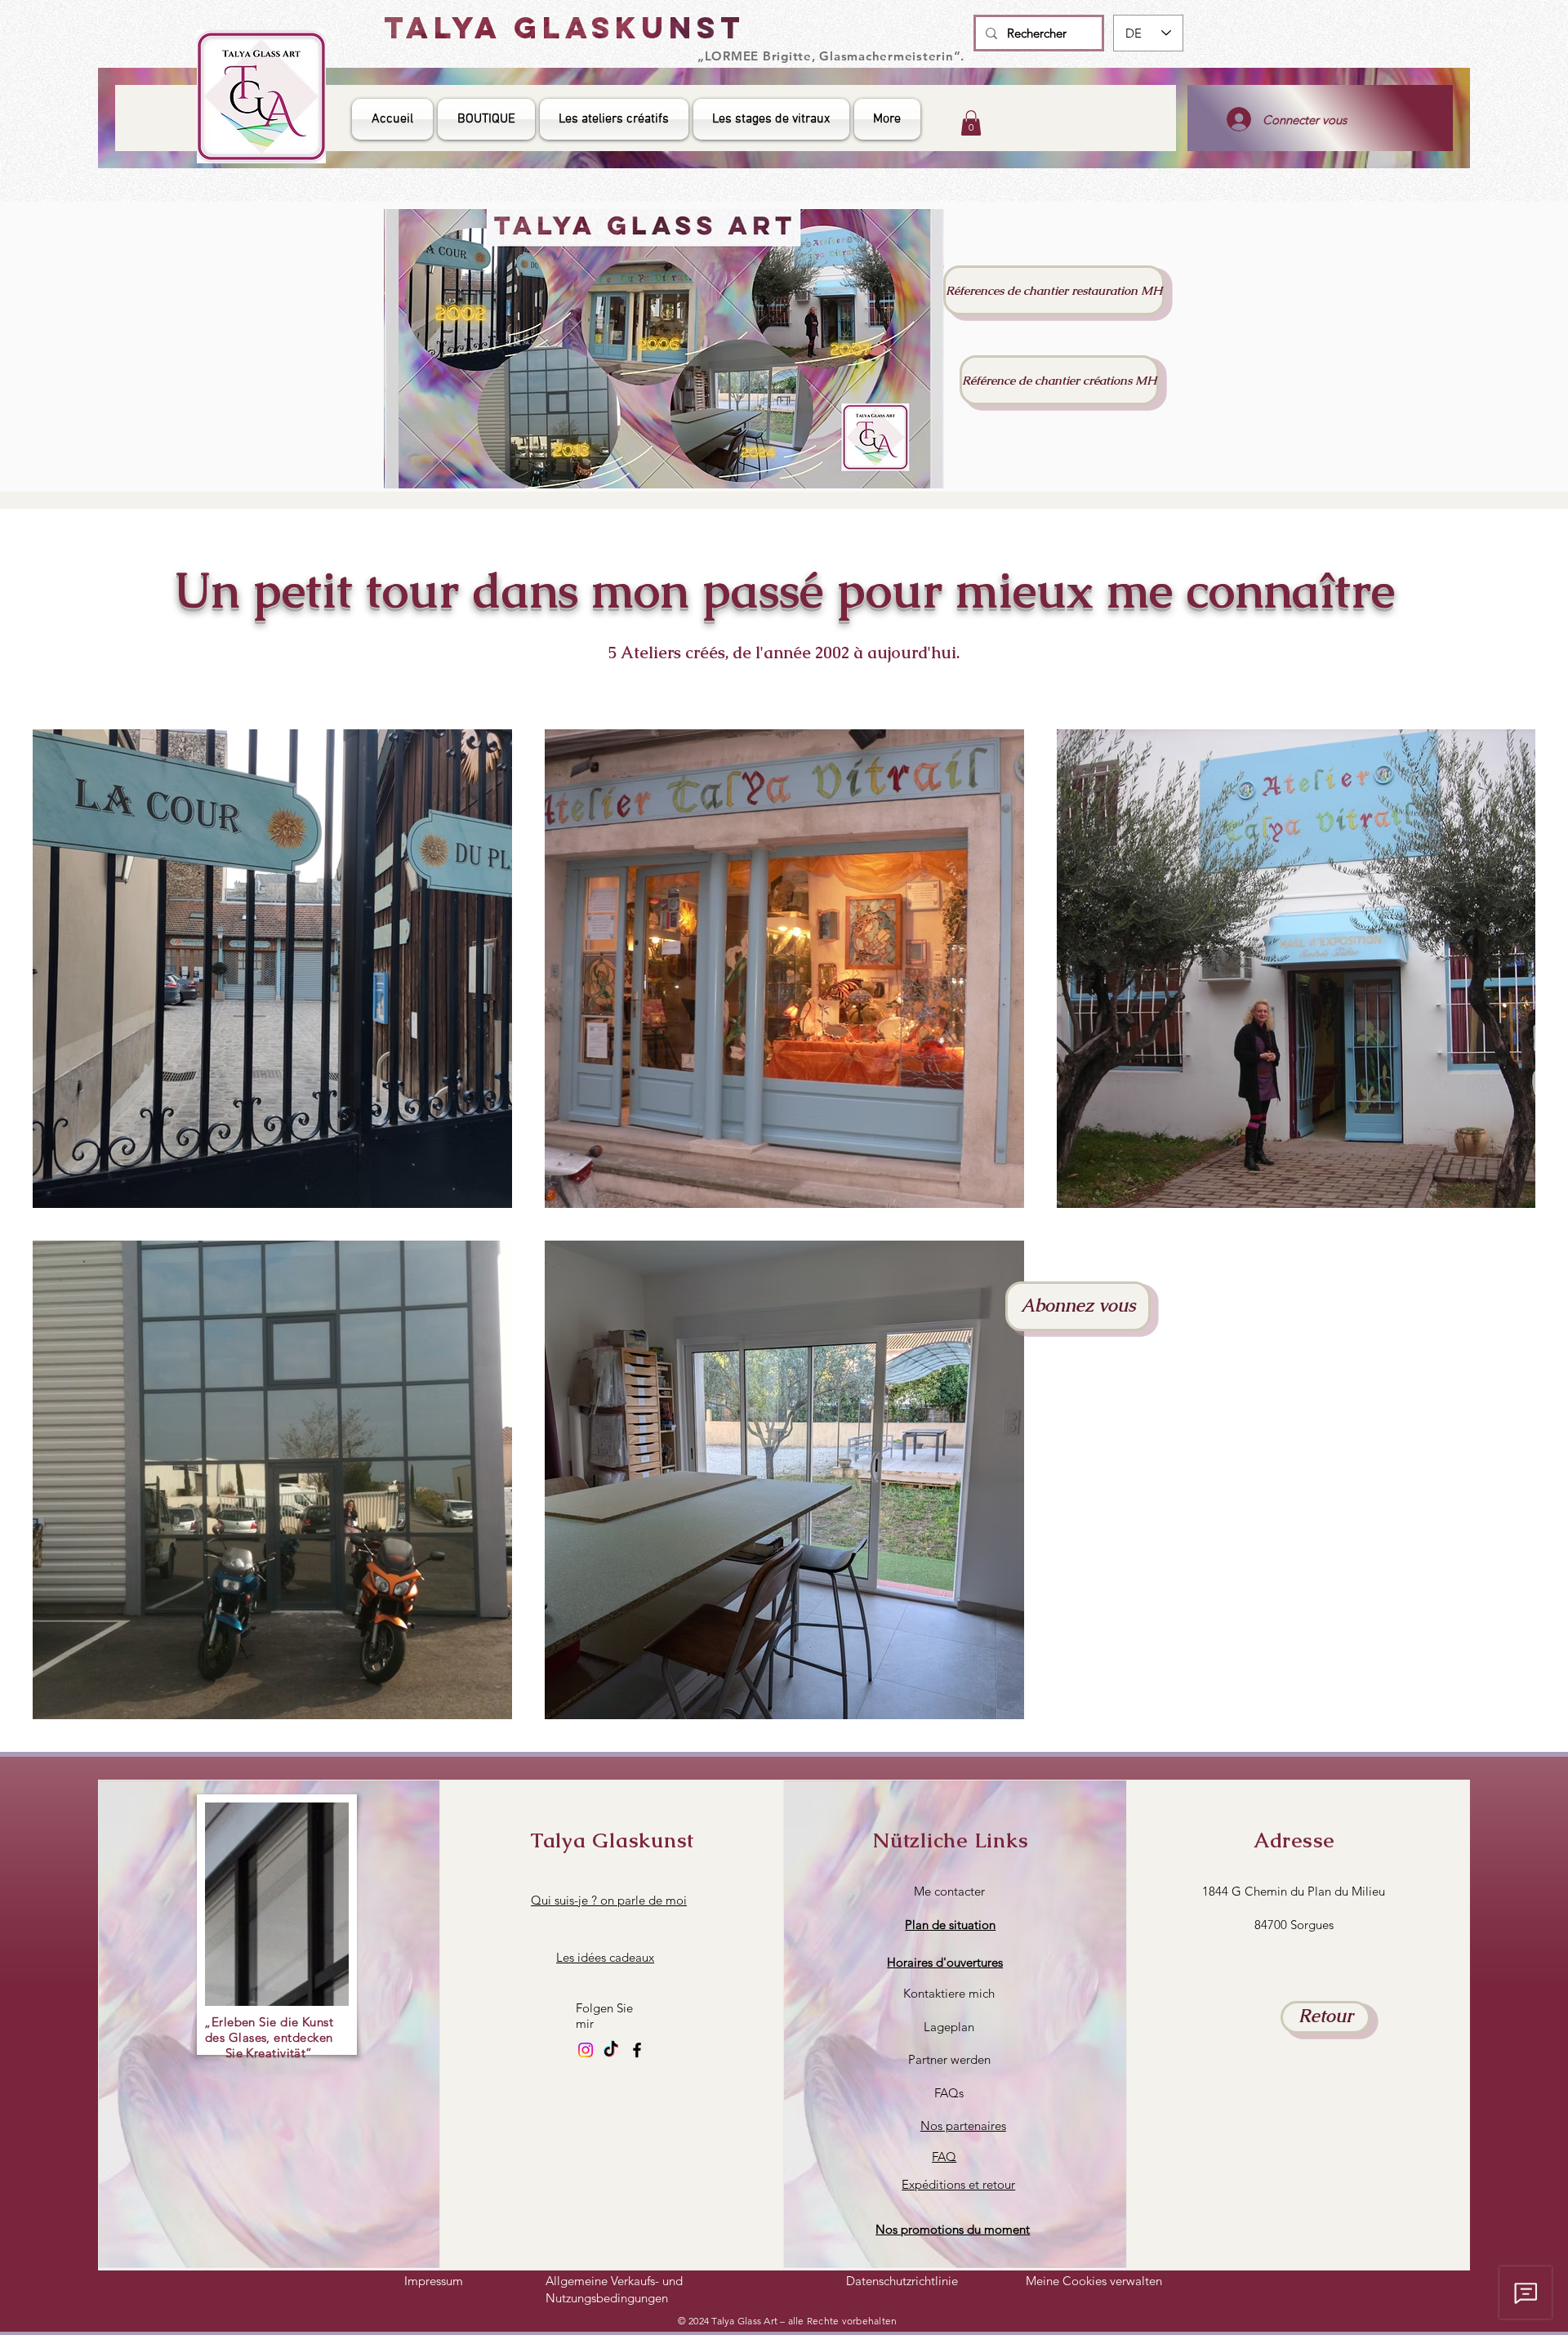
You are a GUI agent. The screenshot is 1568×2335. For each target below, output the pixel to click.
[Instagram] (586, 2050)
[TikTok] (611, 2050)
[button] (945, 1962)
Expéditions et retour (958, 2184)
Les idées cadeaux (605, 1957)
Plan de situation (950, 1925)
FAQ (944, 2157)
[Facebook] (637, 2050)
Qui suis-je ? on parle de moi (609, 1900)
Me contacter (949, 1891)
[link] (971, 123)
